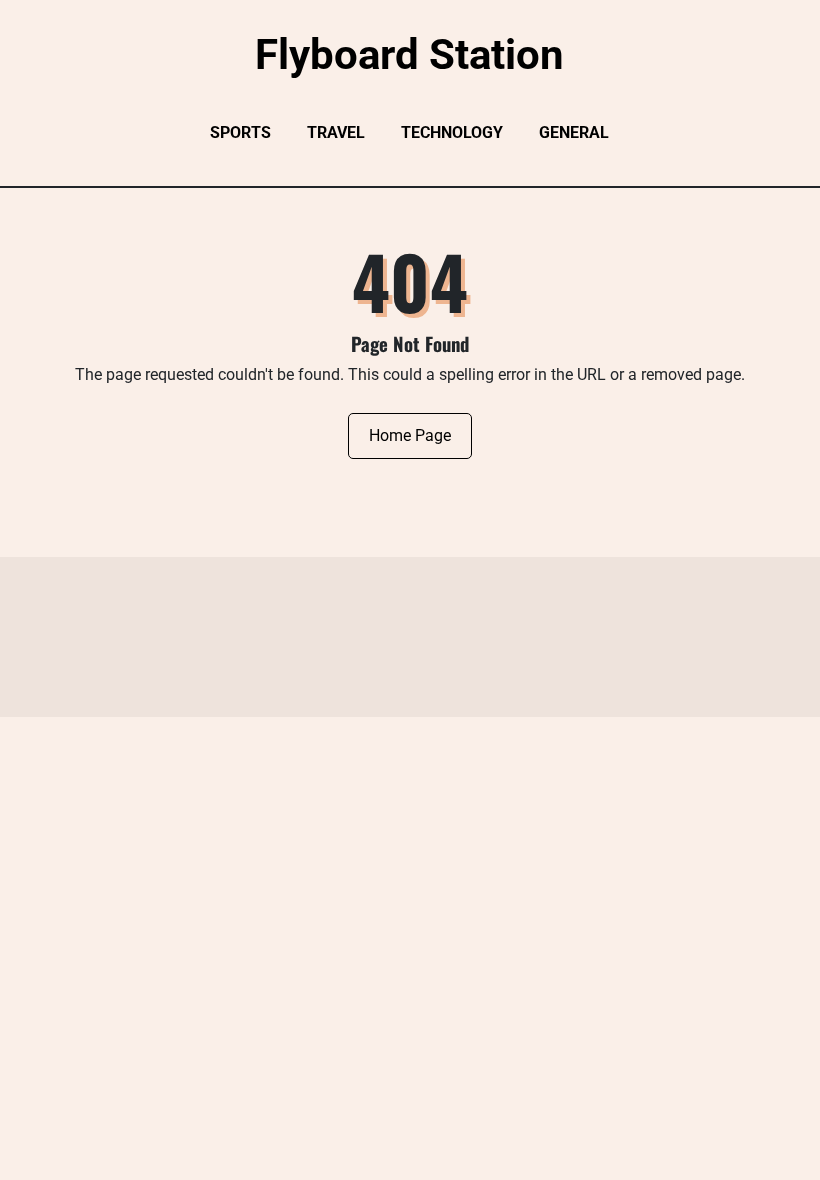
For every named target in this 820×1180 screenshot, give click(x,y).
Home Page (410, 435)
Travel (336, 132)
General (574, 132)
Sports (240, 132)
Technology (452, 132)
